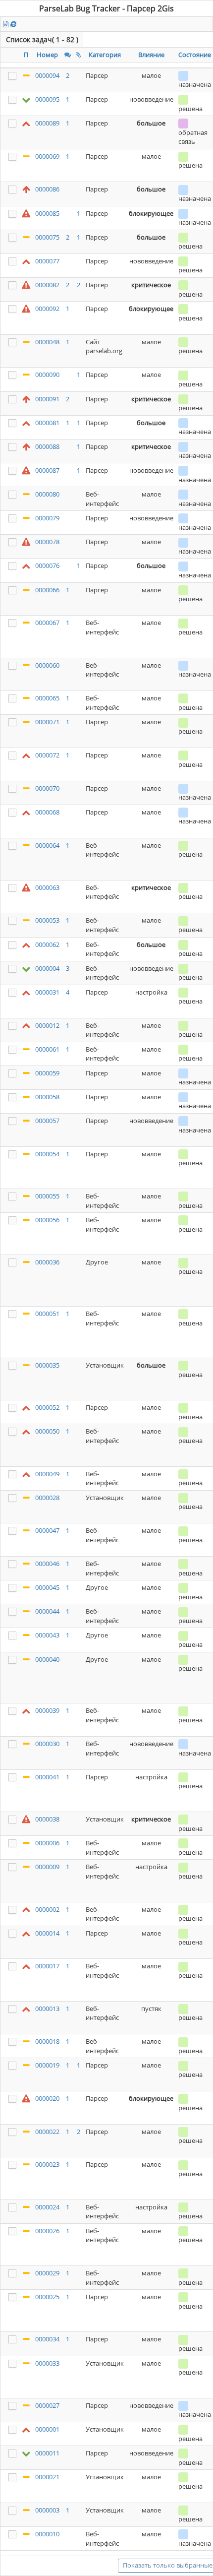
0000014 (47, 1933)
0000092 (47, 309)
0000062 (47, 944)
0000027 (47, 2405)
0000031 (47, 992)
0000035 (47, 1365)
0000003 (47, 2510)
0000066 (47, 590)
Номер (47, 55)
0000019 (47, 2065)
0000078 (47, 542)
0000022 (47, 2132)
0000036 (47, 1262)
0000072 (47, 755)
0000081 (47, 423)
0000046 (47, 1564)
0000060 (47, 665)
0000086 (47, 189)
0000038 (47, 1819)
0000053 (47, 920)
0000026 (47, 2231)
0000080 (47, 494)
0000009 (47, 1867)
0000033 (47, 2363)
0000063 (47, 887)
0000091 (47, 399)
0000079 (47, 518)
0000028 (47, 1498)
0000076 (47, 565)
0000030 (47, 1744)
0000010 (47, 2534)
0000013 (47, 2009)
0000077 (47, 261)
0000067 (47, 623)
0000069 (47, 156)
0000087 (47, 470)
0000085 (47, 213)
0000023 (47, 2164)
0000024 (47, 2207)
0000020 (47, 2098)
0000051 (47, 1314)
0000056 (47, 1220)
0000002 (47, 1909)
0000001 (47, 2429)
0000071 (47, 722)
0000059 (47, 1073)
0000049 (47, 1474)
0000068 (47, 812)
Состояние (195, 55)
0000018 (47, 2041)
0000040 (47, 1659)
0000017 (47, 1966)
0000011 (47, 2453)
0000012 (47, 1025)
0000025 (47, 2297)
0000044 (47, 1611)
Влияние (151, 55)
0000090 (47, 375)
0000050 (47, 1431)
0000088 (47, 446)
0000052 (47, 1407)
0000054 (47, 1154)
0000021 (47, 2477)
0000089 (47, 123)
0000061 (47, 1049)
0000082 (47, 285)
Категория (105, 55)
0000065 (47, 698)
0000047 (47, 1530)
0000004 (47, 968)
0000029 (47, 2273)
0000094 (47, 75)
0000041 (47, 1777)
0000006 (47, 1843)
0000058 (47, 1097)
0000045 (47, 1587)
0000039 (47, 1710)
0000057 (47, 1121)
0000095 (47, 99)
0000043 (47, 1635)
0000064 (47, 845)
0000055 (47, 1196)
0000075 (47, 237)
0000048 (47, 342)
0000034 (47, 2339)
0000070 (47, 788)
